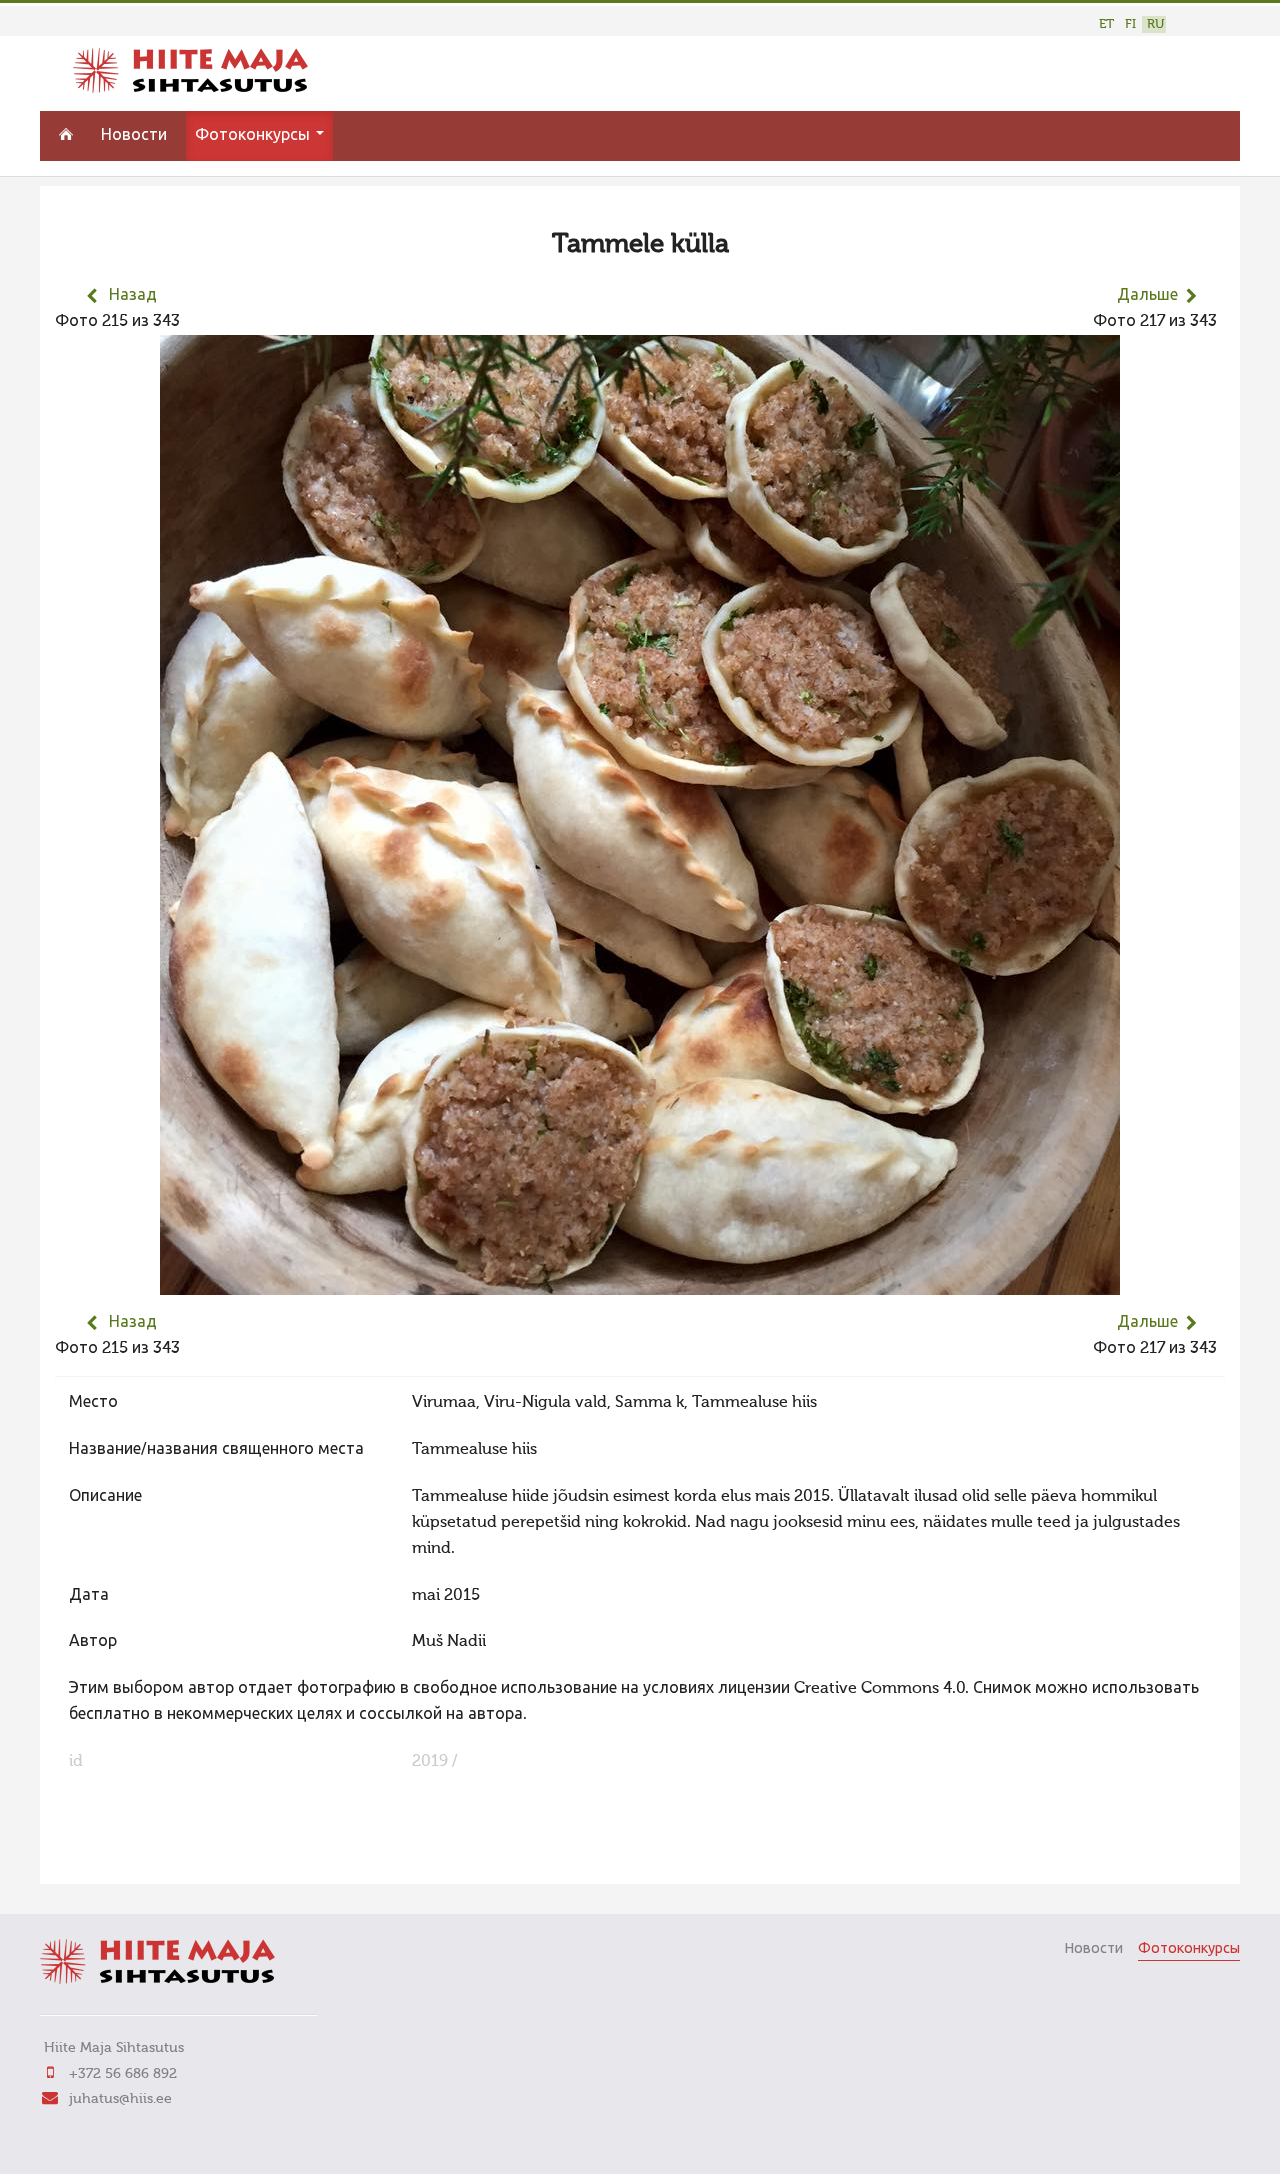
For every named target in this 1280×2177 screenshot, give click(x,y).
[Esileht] (190, 89)
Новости (134, 136)
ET (1106, 24)
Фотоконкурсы (254, 136)
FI (1130, 24)
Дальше (1147, 296)
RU (1155, 24)
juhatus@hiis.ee (120, 2099)
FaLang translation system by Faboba (125, 1856)
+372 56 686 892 (123, 2074)
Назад (133, 296)
